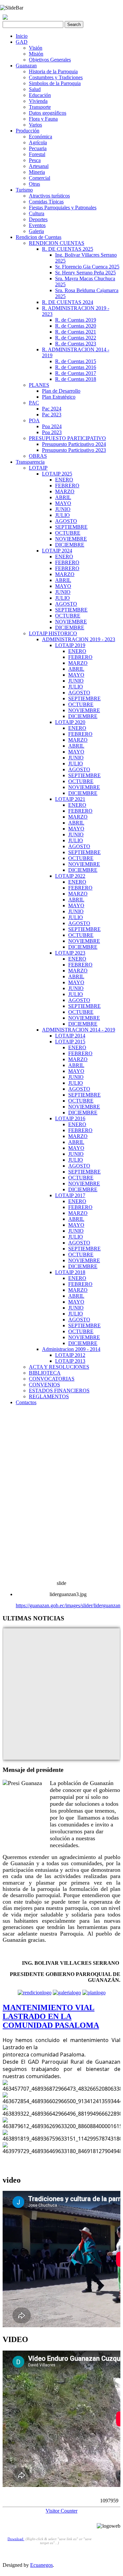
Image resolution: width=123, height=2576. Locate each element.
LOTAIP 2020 (70, 722)
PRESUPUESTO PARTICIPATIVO (67, 438)
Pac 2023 (52, 415)
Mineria (37, 172)
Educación (40, 95)
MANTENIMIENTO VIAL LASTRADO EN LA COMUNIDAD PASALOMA (51, 2016)
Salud (35, 89)
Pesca (35, 160)
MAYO (63, 503)
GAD (22, 42)
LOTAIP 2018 (70, 1272)
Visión (36, 48)
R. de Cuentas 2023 (76, 344)
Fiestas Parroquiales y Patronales (63, 208)
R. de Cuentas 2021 (76, 332)
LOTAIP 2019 (70, 645)
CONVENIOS (44, 1385)
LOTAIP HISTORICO (53, 633)
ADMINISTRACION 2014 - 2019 (79, 1030)
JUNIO (63, 509)
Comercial (40, 178)
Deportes (38, 219)
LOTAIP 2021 (70, 799)
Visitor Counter (61, 2511)
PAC (34, 403)
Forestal (37, 154)
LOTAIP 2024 (57, 551)
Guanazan (26, 66)
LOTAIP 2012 (70, 1355)
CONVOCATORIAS (52, 1379)
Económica (41, 137)
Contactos (26, 1402)
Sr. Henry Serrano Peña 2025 (85, 273)
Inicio (22, 36)
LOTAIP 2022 (70, 876)
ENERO (64, 480)
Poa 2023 (52, 432)
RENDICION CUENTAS (57, 243)
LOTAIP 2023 (70, 953)
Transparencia (30, 462)
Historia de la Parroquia (53, 71)
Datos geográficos (48, 113)
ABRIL (63, 497)
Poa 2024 (52, 426)
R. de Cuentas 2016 (76, 367)
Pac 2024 (52, 409)
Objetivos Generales (50, 60)
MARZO (65, 491)
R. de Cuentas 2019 (76, 320)
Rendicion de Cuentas (39, 237)
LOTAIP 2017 (70, 1195)
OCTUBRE (68, 533)
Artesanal (39, 166)
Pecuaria (38, 148)
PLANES (39, 385)
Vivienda (38, 101)
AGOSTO (66, 521)
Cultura (37, 213)
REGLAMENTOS (49, 1396)
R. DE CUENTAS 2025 (68, 249)
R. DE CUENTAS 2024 (68, 302)
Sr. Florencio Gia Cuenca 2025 (87, 267)
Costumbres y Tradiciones (56, 77)
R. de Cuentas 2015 (76, 361)
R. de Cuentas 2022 (76, 338)
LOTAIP (38, 468)
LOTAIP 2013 (70, 1361)
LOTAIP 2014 (70, 1036)
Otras (34, 184)
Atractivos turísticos (49, 196)
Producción (28, 131)
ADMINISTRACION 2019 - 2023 (79, 639)
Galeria (36, 231)
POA (34, 420)
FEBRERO (67, 486)
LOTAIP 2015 (70, 1042)
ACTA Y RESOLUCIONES (59, 1367)
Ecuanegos (41, 2565)
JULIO (62, 515)
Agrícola (38, 142)
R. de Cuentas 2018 (76, 379)
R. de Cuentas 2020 (76, 326)
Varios (35, 125)
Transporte (40, 107)
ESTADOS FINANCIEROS (59, 1391)
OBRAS (38, 456)
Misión (36, 54)
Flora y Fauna (43, 119)
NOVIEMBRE (71, 539)
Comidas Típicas (46, 202)
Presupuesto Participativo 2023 (74, 450)
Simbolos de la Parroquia (55, 83)
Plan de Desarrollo (61, 391)
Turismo (24, 190)
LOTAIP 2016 (70, 1118)
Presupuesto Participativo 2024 (74, 444)
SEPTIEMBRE (71, 527)
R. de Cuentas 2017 (76, 373)
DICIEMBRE (70, 545)
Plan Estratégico (59, 397)
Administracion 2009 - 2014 (71, 1349)
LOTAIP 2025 (57, 474)
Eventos (37, 225)
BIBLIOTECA (45, 1373)
